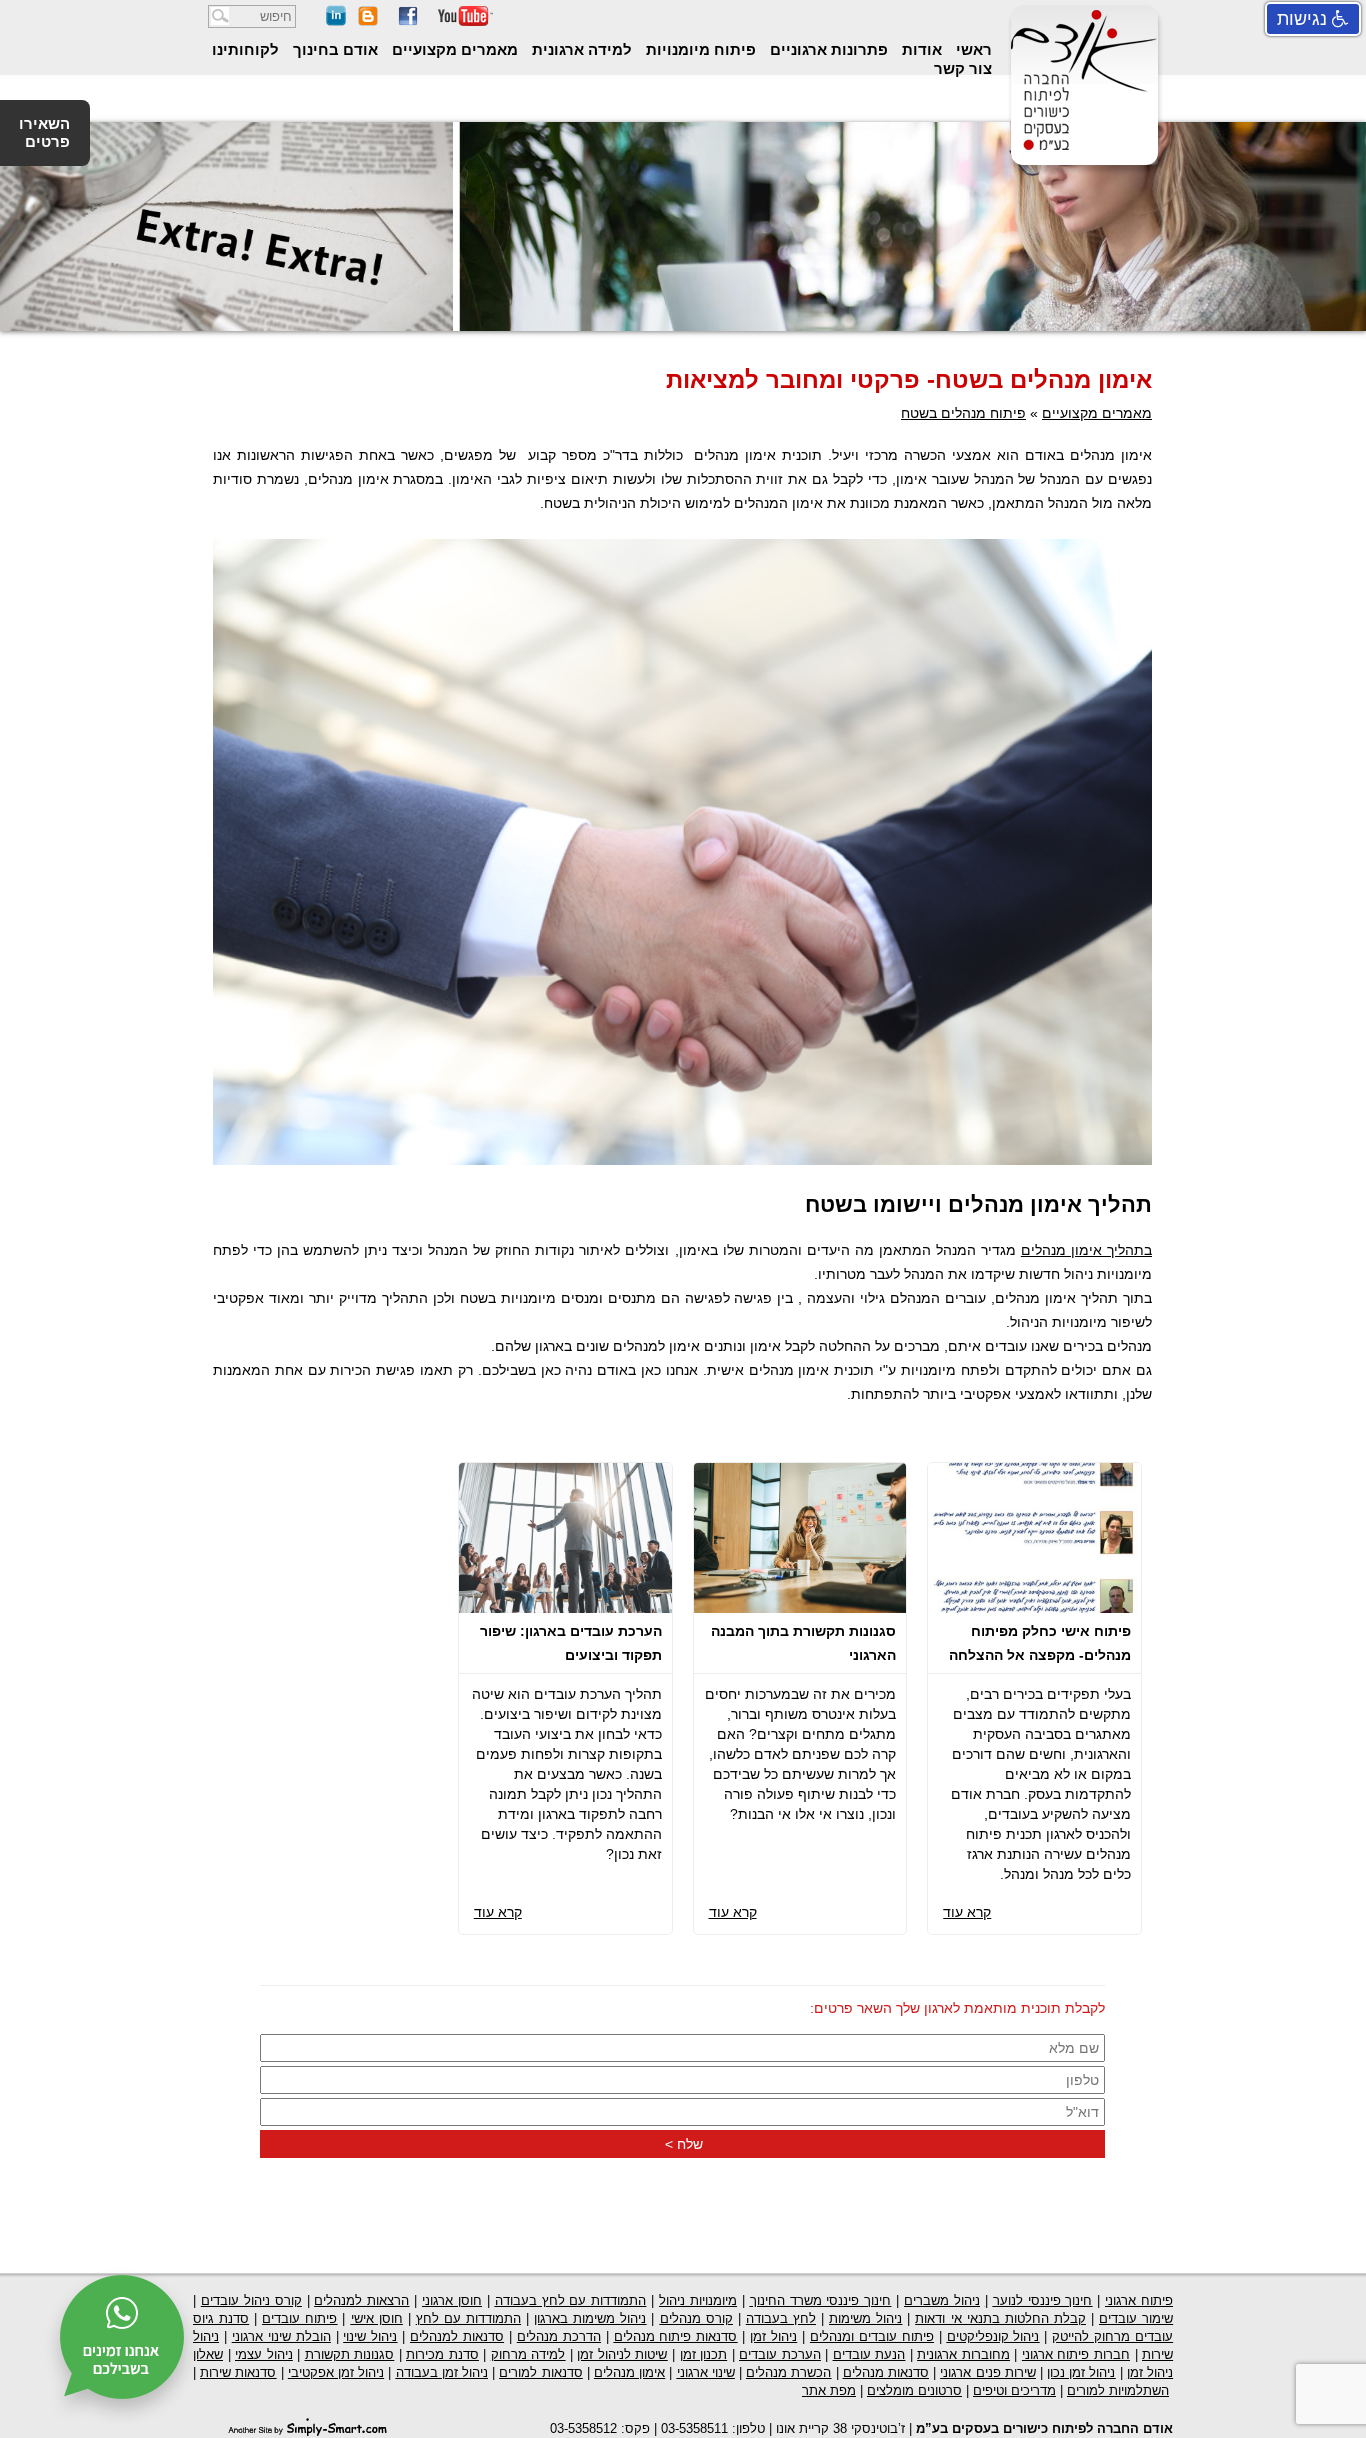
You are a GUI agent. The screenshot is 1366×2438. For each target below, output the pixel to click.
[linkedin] (336, 21)
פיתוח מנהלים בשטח (963, 413)
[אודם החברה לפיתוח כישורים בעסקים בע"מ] (1081, 149)
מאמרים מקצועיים (453, 49)
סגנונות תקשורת (350, 2354)
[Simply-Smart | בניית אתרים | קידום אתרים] (307, 2426)
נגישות (1304, 19)
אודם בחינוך (333, 49)
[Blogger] (368, 21)
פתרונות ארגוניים (827, 49)
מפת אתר (829, 2390)
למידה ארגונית (580, 49)
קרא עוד (967, 1912)
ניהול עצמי (264, 2354)
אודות (920, 49)
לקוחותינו (245, 49)
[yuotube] (465, 21)
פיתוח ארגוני (1139, 2300)
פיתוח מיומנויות (699, 49)
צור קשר (963, 68)
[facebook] (408, 21)
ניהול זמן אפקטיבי (336, 2372)
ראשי (972, 49)
